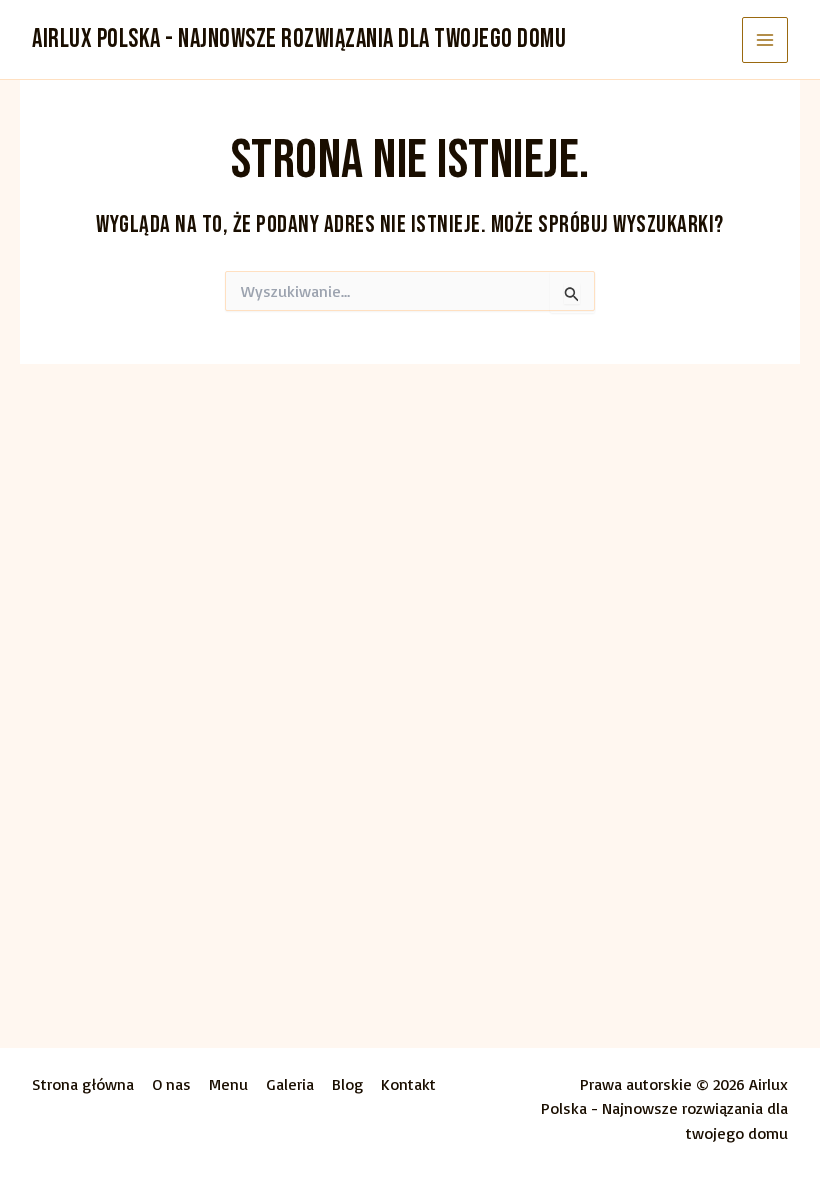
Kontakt (408, 1084)
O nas (171, 1084)
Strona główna (83, 1084)
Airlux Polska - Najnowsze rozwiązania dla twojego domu (299, 39)
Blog (347, 1084)
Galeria (290, 1084)
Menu (228, 1084)
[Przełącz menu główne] (765, 40)
